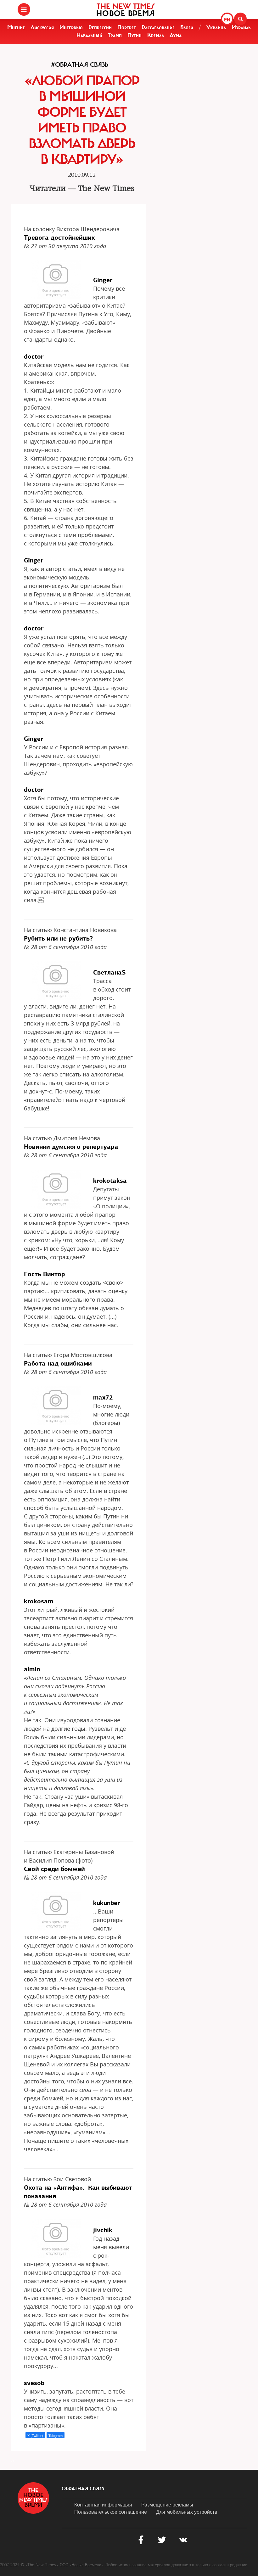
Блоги (187, 27)
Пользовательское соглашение (111, 2512)
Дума (176, 35)
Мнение (16, 27)
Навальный (89, 35)
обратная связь (83, 2489)
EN (227, 20)
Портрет (127, 27)
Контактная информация (103, 2504)
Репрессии (100, 27)
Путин (135, 35)
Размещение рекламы (167, 2504)
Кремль (156, 35)
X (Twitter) (35, 2435)
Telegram (56, 2435)
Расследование (158, 27)
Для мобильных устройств (187, 2512)
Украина (216, 27)
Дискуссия (42, 27)
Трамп (115, 35)
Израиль (241, 27)
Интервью (71, 27)
